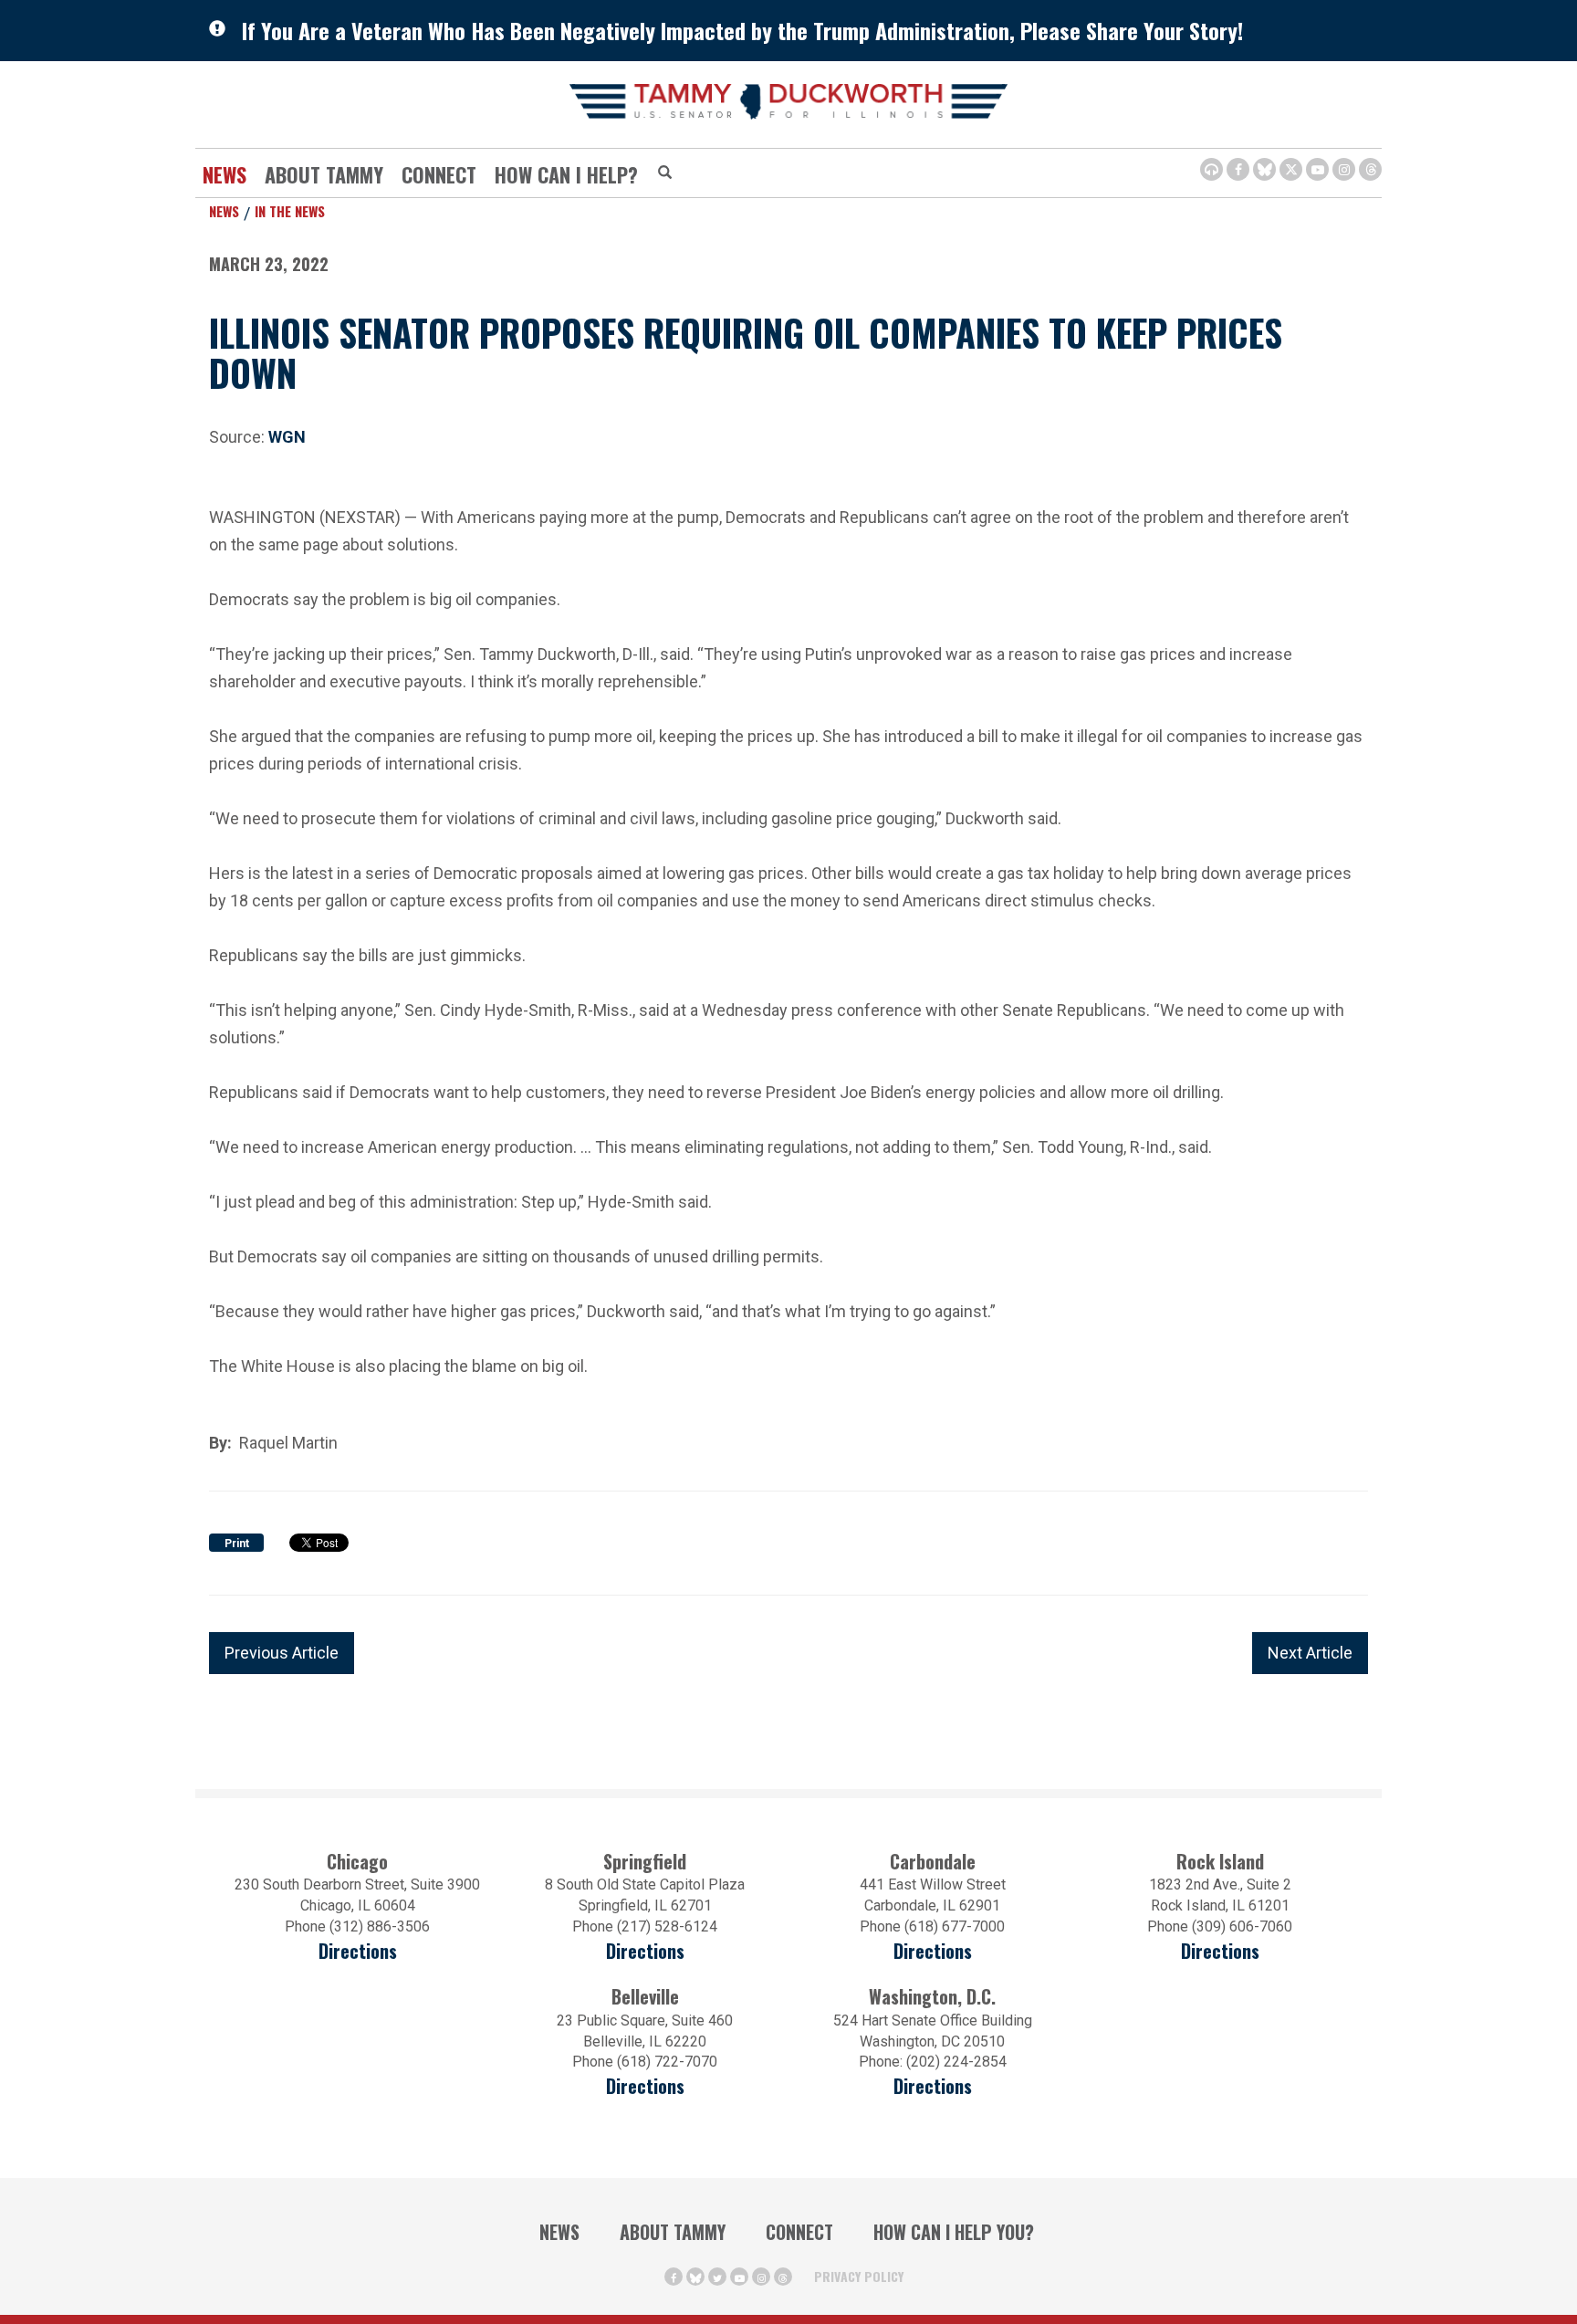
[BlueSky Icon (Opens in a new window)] (1264, 169)
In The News (290, 211)
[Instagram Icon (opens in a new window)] (1344, 169)
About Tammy (673, 2232)
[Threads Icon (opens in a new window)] (1370, 169)
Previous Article (282, 1653)
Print (237, 1544)
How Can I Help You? (954, 2232)
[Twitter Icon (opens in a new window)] (1291, 169)
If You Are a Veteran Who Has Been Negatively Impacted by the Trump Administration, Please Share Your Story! (742, 30)
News (225, 174)
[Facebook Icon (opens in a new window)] (1238, 169)
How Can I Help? (566, 174)
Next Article (1310, 1653)
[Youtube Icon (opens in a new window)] (1317, 169)
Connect (439, 174)
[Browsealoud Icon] (1211, 169)
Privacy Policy (859, 2276)
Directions (358, 1951)
